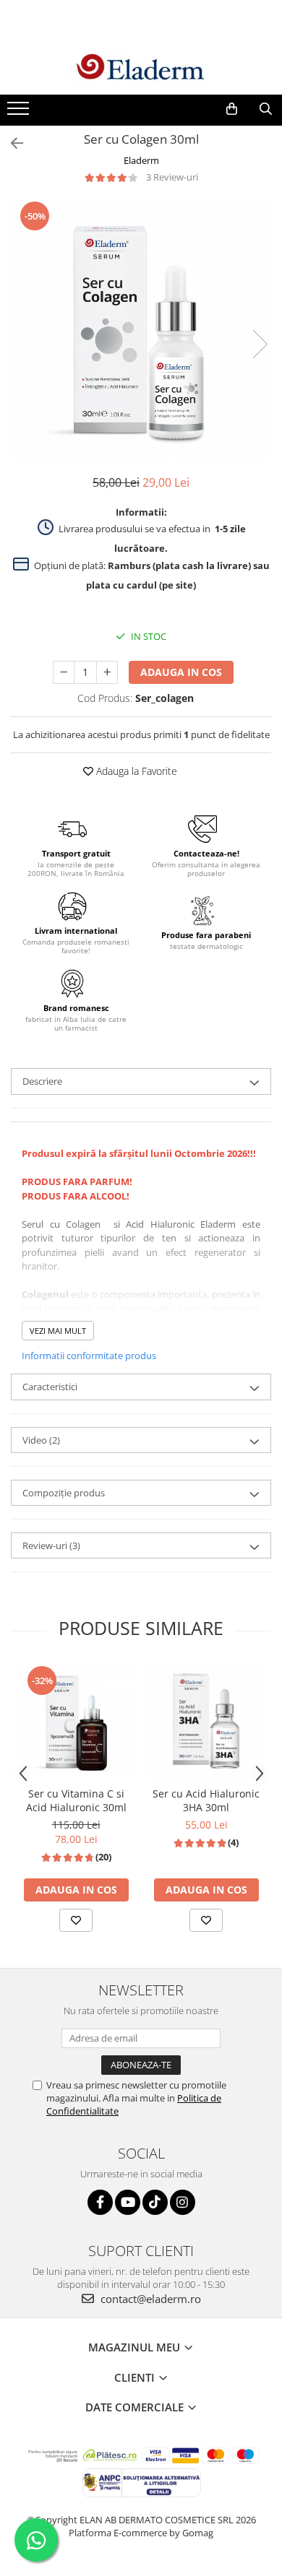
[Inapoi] (11, 143)
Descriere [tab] (42, 1081)
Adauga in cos (181, 672)
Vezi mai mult (58, 1331)
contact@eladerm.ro (149, 2299)
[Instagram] (183, 2202)
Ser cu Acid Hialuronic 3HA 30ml (206, 1800)
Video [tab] (41, 1440)
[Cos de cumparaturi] (232, 109)
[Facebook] (100, 2202)
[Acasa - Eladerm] (141, 68)
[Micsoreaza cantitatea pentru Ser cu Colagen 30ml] (64, 672)
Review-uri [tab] (51, 1545)
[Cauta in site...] (266, 109)
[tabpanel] (141, 330)
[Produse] (20, 113)
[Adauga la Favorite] (76, 1920)
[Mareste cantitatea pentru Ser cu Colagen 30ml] (107, 672)
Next (260, 344)
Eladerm (141, 160)
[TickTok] (155, 2202)
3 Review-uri (172, 177)
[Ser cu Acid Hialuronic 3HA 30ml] (206, 1722)
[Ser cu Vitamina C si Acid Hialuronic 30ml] (76, 1722)
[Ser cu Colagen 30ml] (141, 330)
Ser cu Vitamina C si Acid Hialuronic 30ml (76, 1800)
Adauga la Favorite (135, 771)
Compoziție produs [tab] (64, 1493)
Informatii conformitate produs (89, 1356)
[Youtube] (128, 2202)
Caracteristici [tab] (50, 1387)
